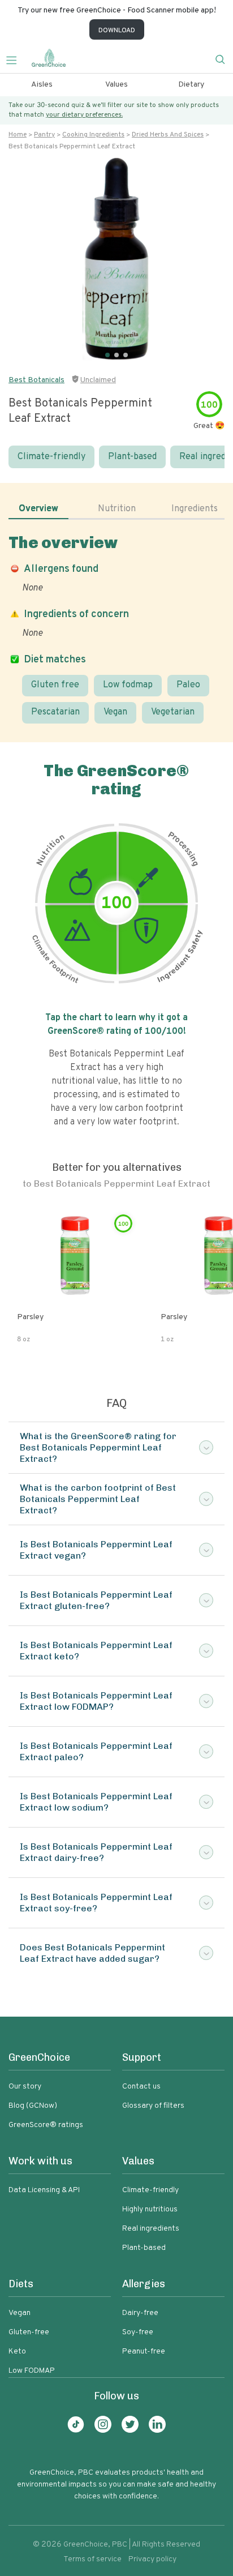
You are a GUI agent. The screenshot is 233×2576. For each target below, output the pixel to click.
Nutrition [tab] (117, 509)
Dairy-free (140, 2313)
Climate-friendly (51, 457)
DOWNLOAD (117, 31)
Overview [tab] (38, 509)
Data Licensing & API (44, 2190)
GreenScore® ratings (46, 2125)
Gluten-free (29, 2332)
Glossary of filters (153, 2106)
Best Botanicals (36, 380)
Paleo (188, 685)
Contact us (141, 2087)
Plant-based (132, 457)
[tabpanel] (116, 628)
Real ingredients (151, 2229)
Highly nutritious (150, 2209)
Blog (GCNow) (33, 2106)
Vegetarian (173, 712)
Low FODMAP (32, 2371)
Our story (25, 2087)
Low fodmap (128, 685)
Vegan (115, 712)
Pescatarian (55, 712)
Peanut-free (144, 2352)
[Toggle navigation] (16, 59)
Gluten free (55, 685)
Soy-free (138, 2332)
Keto (17, 2352)
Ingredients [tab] (195, 509)
